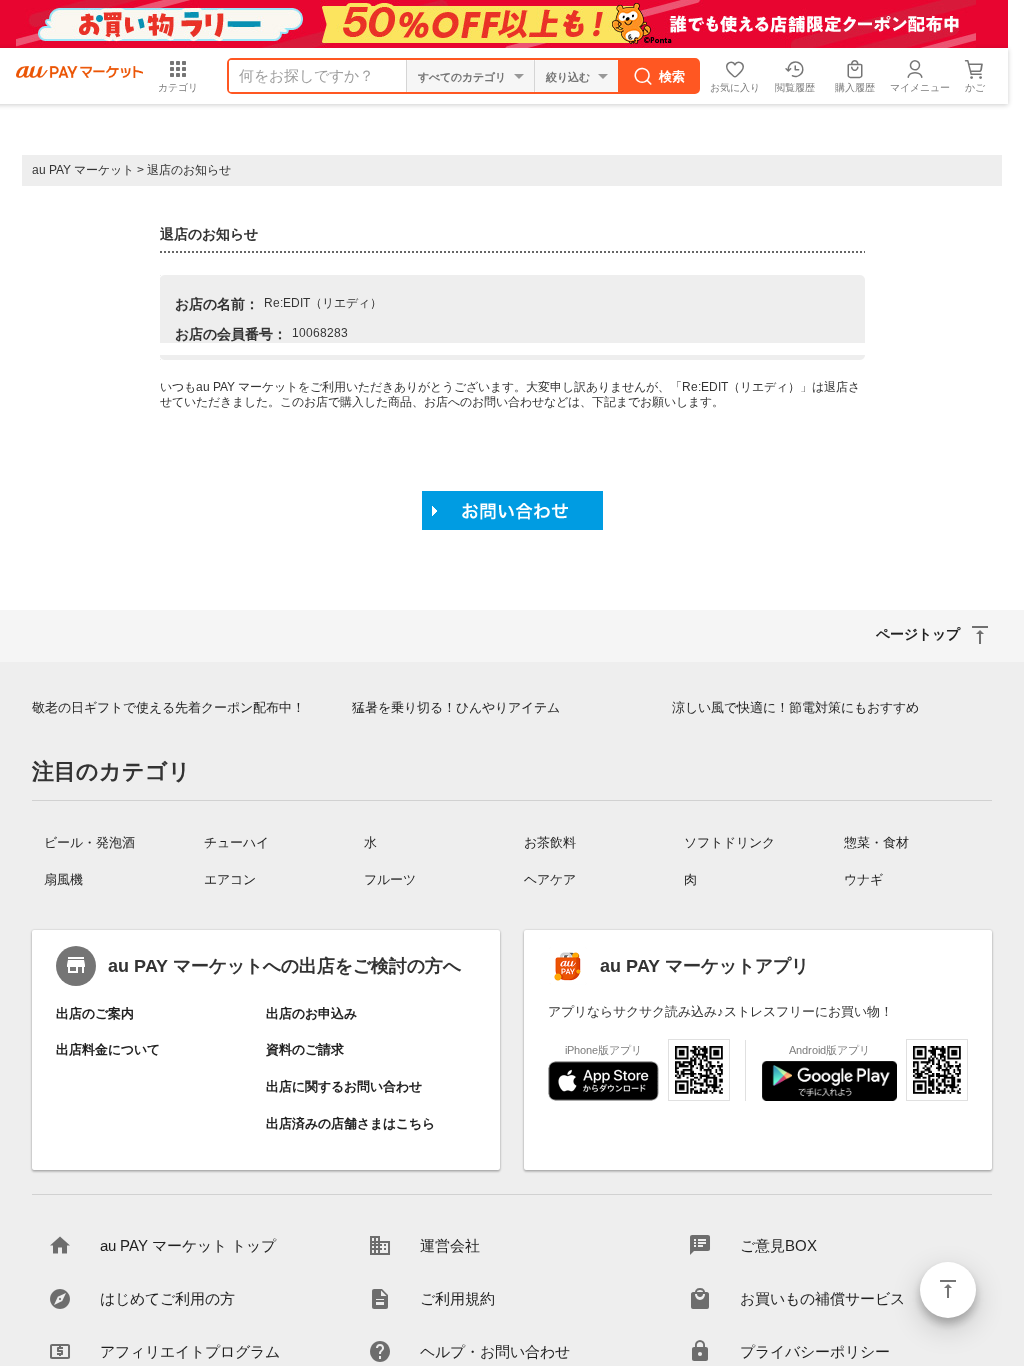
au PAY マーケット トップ (188, 1245)
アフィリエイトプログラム (190, 1351)
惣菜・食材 (876, 842)
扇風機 (63, 879)
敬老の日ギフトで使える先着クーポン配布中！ (168, 707)
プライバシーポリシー (815, 1351)
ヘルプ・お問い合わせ (495, 1351)
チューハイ (236, 842)
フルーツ (390, 879)
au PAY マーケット (83, 170)
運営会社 (450, 1245)
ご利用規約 (457, 1298)
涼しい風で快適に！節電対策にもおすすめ (795, 707)
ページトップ (948, 1290)
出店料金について (108, 1049)
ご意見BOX (778, 1245)
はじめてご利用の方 (167, 1298)
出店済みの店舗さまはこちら (350, 1123)
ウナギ (863, 879)
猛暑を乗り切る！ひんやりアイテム (456, 707)
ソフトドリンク (729, 842)
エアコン (230, 879)
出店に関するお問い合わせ (344, 1086)
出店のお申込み (311, 1013)
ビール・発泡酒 (89, 842)
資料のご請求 (305, 1049)
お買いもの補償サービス (822, 1298)
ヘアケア (550, 879)
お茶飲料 (550, 842)
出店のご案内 (95, 1013)
